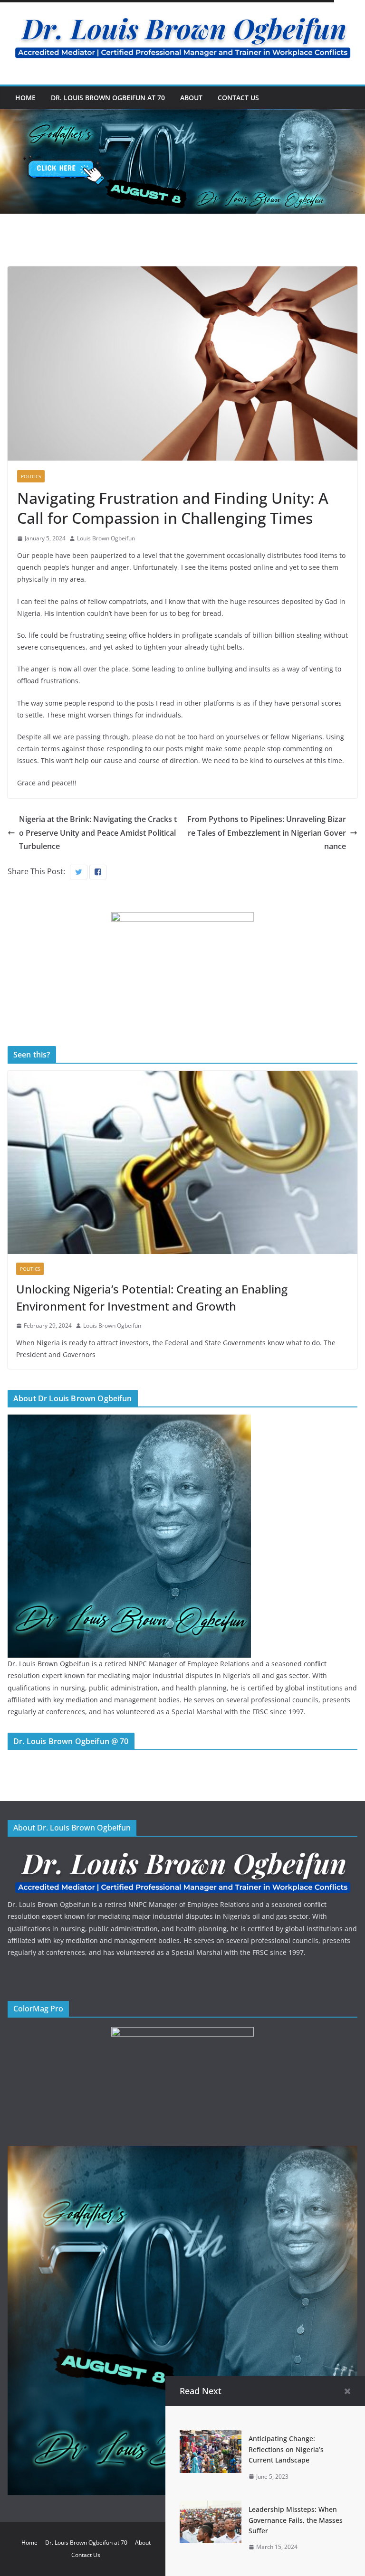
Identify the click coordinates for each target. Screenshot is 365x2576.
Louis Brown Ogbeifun (106, 538)
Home (25, 98)
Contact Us (238, 98)
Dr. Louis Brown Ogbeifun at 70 (108, 98)
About (191, 98)
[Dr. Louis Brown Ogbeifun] (129, 1420)
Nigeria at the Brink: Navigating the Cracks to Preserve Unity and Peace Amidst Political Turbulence (98, 833)
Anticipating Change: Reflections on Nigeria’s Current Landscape (286, 2449)
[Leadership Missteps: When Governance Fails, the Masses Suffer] (211, 2507)
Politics (31, 476)
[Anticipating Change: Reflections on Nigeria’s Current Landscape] (211, 2436)
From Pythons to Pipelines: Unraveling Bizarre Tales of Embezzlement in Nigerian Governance (267, 833)
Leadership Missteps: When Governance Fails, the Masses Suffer (296, 2520)
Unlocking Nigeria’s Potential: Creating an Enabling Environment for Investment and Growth (152, 1297)
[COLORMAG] (182, 1852)
